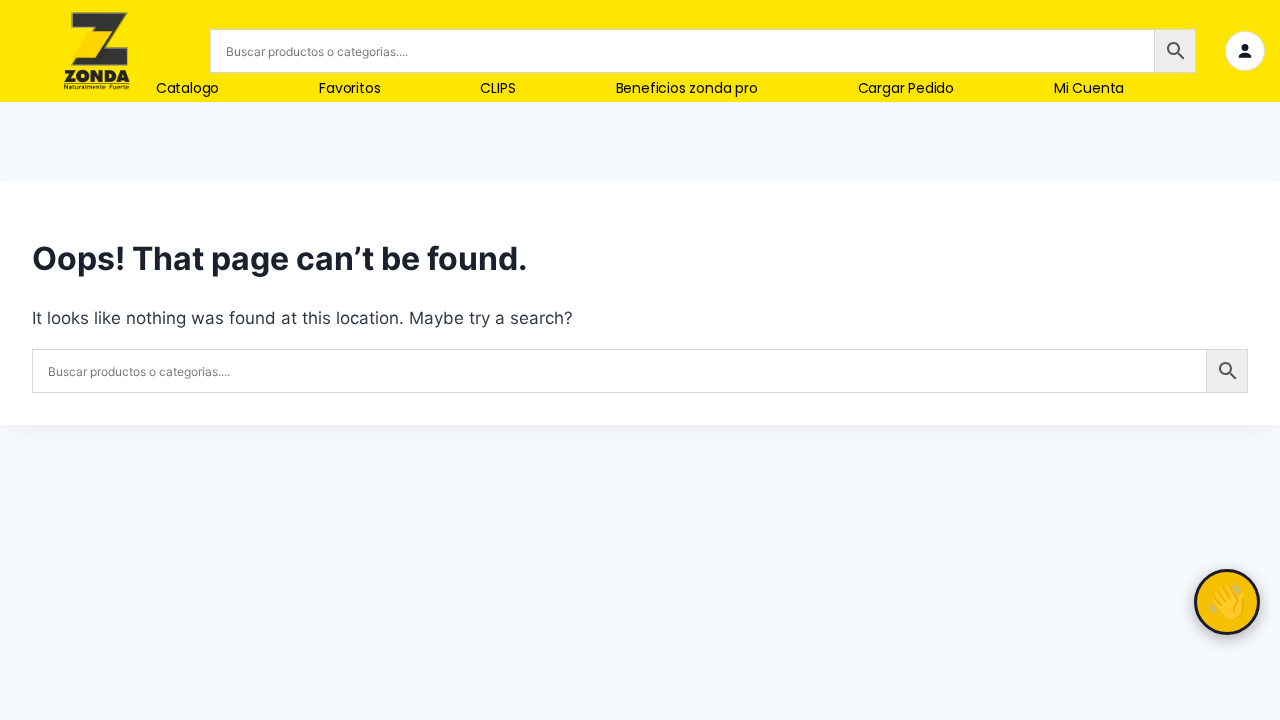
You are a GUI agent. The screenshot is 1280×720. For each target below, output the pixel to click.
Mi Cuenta (1089, 88)
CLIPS (497, 88)
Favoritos (349, 88)
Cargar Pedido (906, 88)
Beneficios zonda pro (687, 88)
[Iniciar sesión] (1245, 51)
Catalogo (187, 88)
